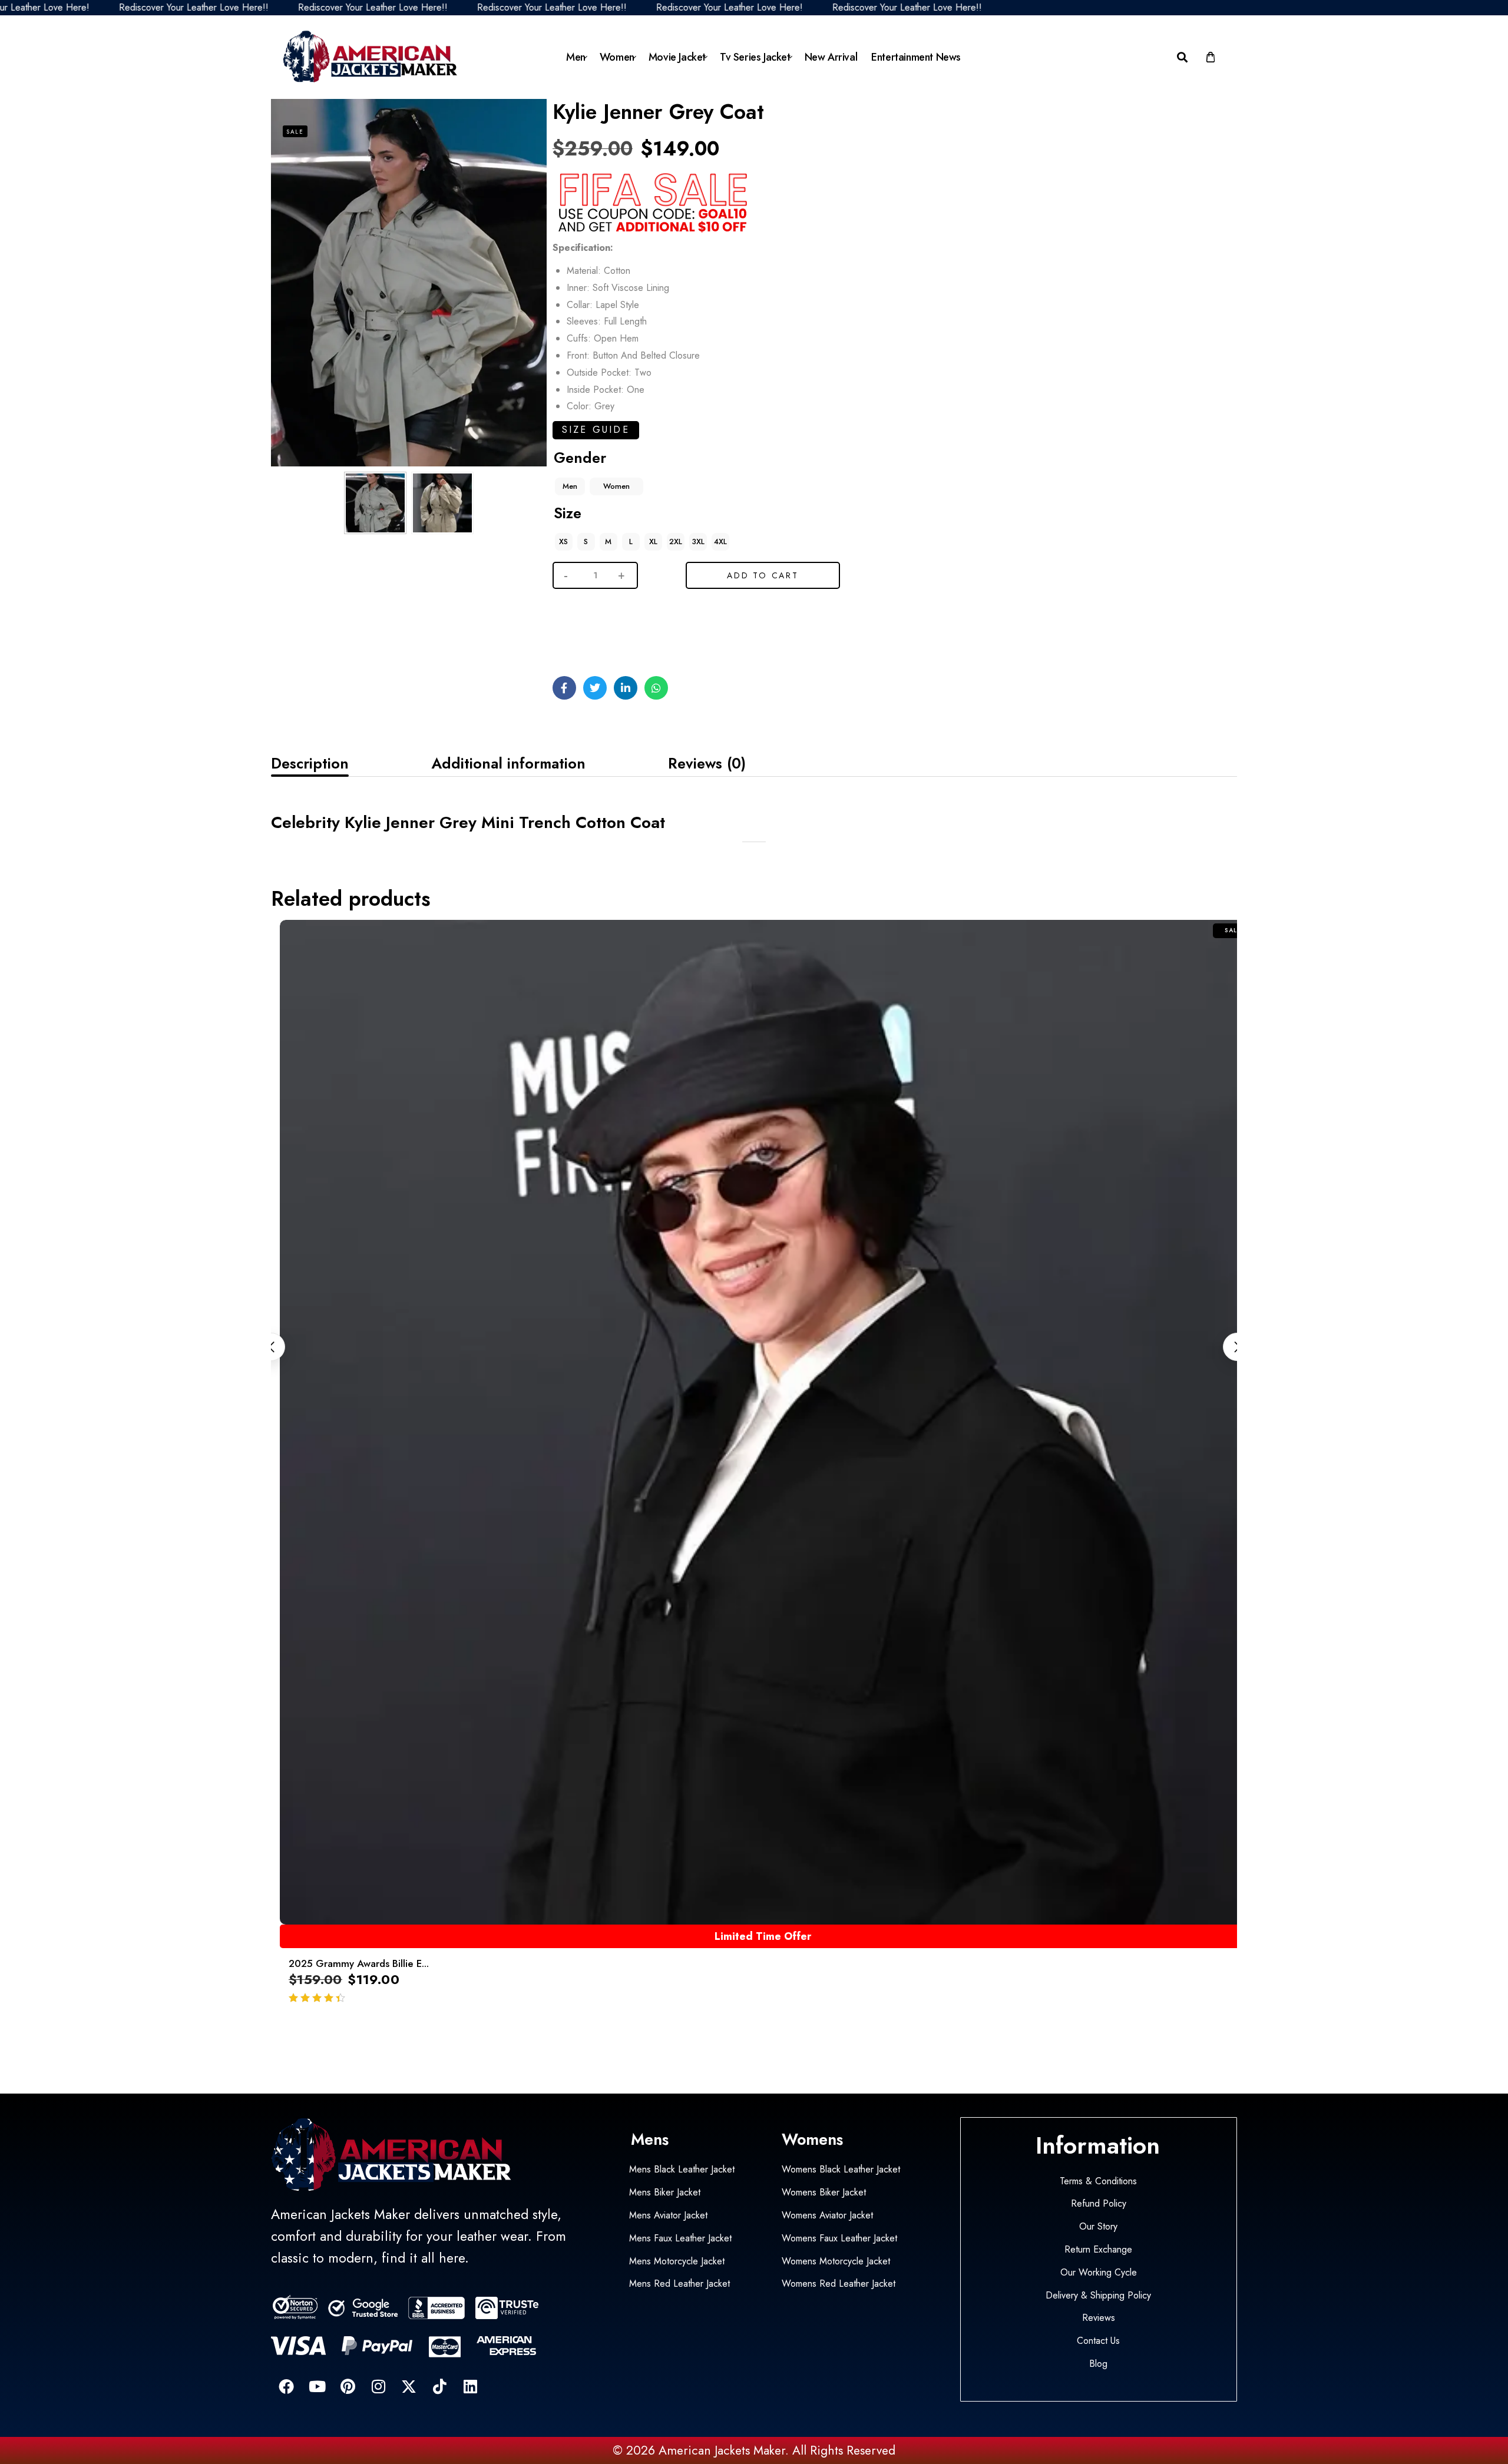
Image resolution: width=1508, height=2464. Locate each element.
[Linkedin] (470, 2386)
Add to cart (763, 575)
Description (310, 763)
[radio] (570, 486)
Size (568, 513)
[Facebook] (286, 2386)
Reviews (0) (707, 763)
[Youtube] (317, 2386)
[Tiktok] (439, 2386)
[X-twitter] (409, 2386)
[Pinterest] (348, 2386)
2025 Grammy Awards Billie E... (359, 1963)
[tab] (310, 763)
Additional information (508, 763)
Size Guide (596, 430)
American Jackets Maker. (722, 2450)
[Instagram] (378, 2386)
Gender (580, 458)
